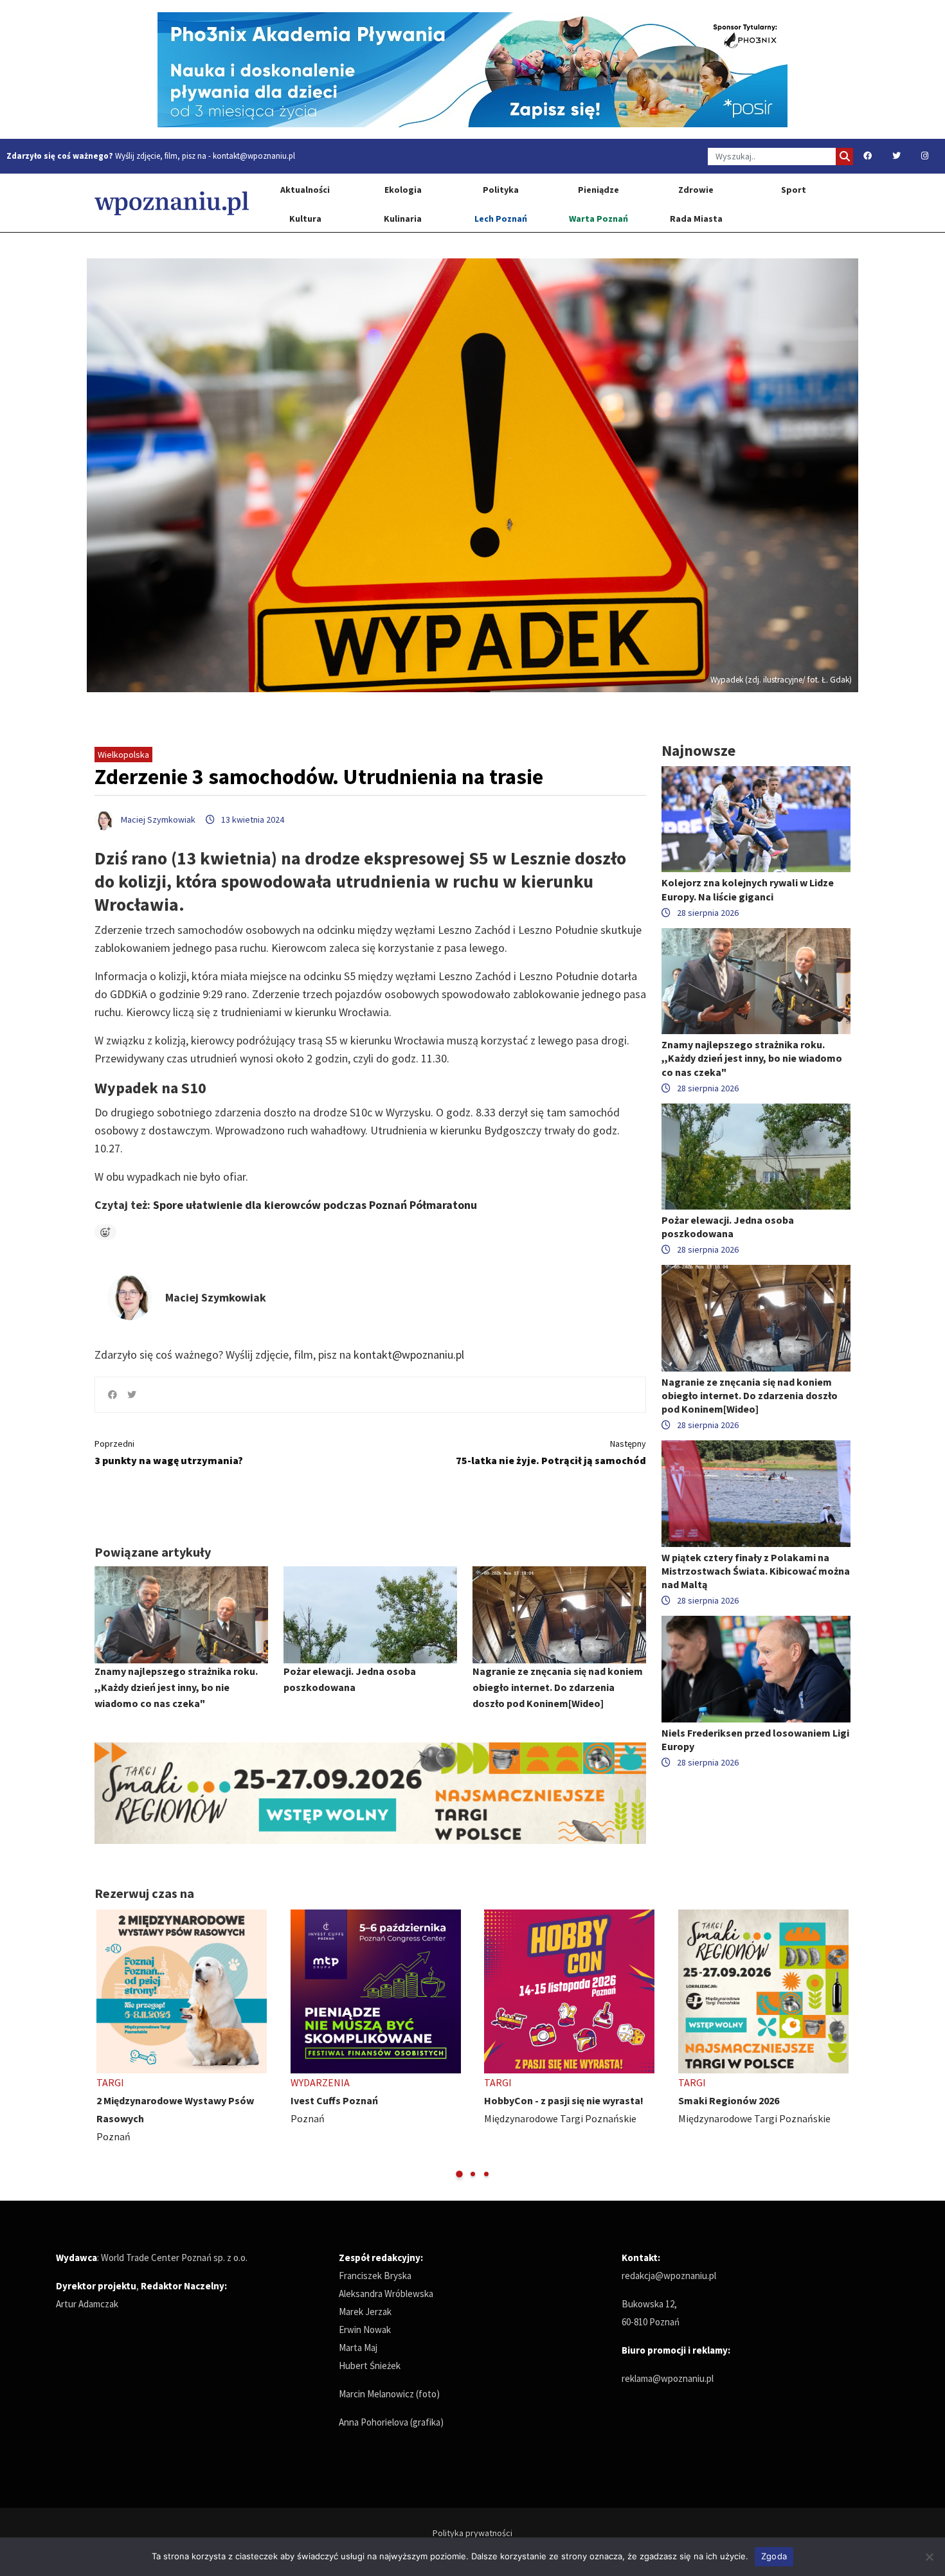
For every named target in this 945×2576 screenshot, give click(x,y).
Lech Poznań (501, 219)
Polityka (501, 190)
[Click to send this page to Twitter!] (132, 1395)
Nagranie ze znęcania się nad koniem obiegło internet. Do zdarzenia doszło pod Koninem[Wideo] (558, 1687)
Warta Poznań (598, 219)
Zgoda (774, 2556)
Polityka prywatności (473, 2533)
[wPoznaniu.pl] (172, 203)
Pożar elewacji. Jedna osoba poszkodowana (728, 1227)
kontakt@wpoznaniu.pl (254, 156)
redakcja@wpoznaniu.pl (669, 2276)
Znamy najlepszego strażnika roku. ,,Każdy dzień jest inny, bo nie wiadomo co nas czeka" (176, 1687)
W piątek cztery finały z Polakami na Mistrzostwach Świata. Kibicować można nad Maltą (756, 1571)
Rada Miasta (696, 219)
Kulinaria (403, 219)
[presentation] (106, 2045)
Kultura (305, 219)
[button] (459, 2174)
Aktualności (305, 190)
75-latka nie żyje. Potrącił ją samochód (551, 1452)
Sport (794, 190)
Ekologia (403, 190)
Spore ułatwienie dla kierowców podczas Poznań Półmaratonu (315, 1205)
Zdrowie (696, 190)
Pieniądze (598, 190)
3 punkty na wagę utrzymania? (169, 1452)
